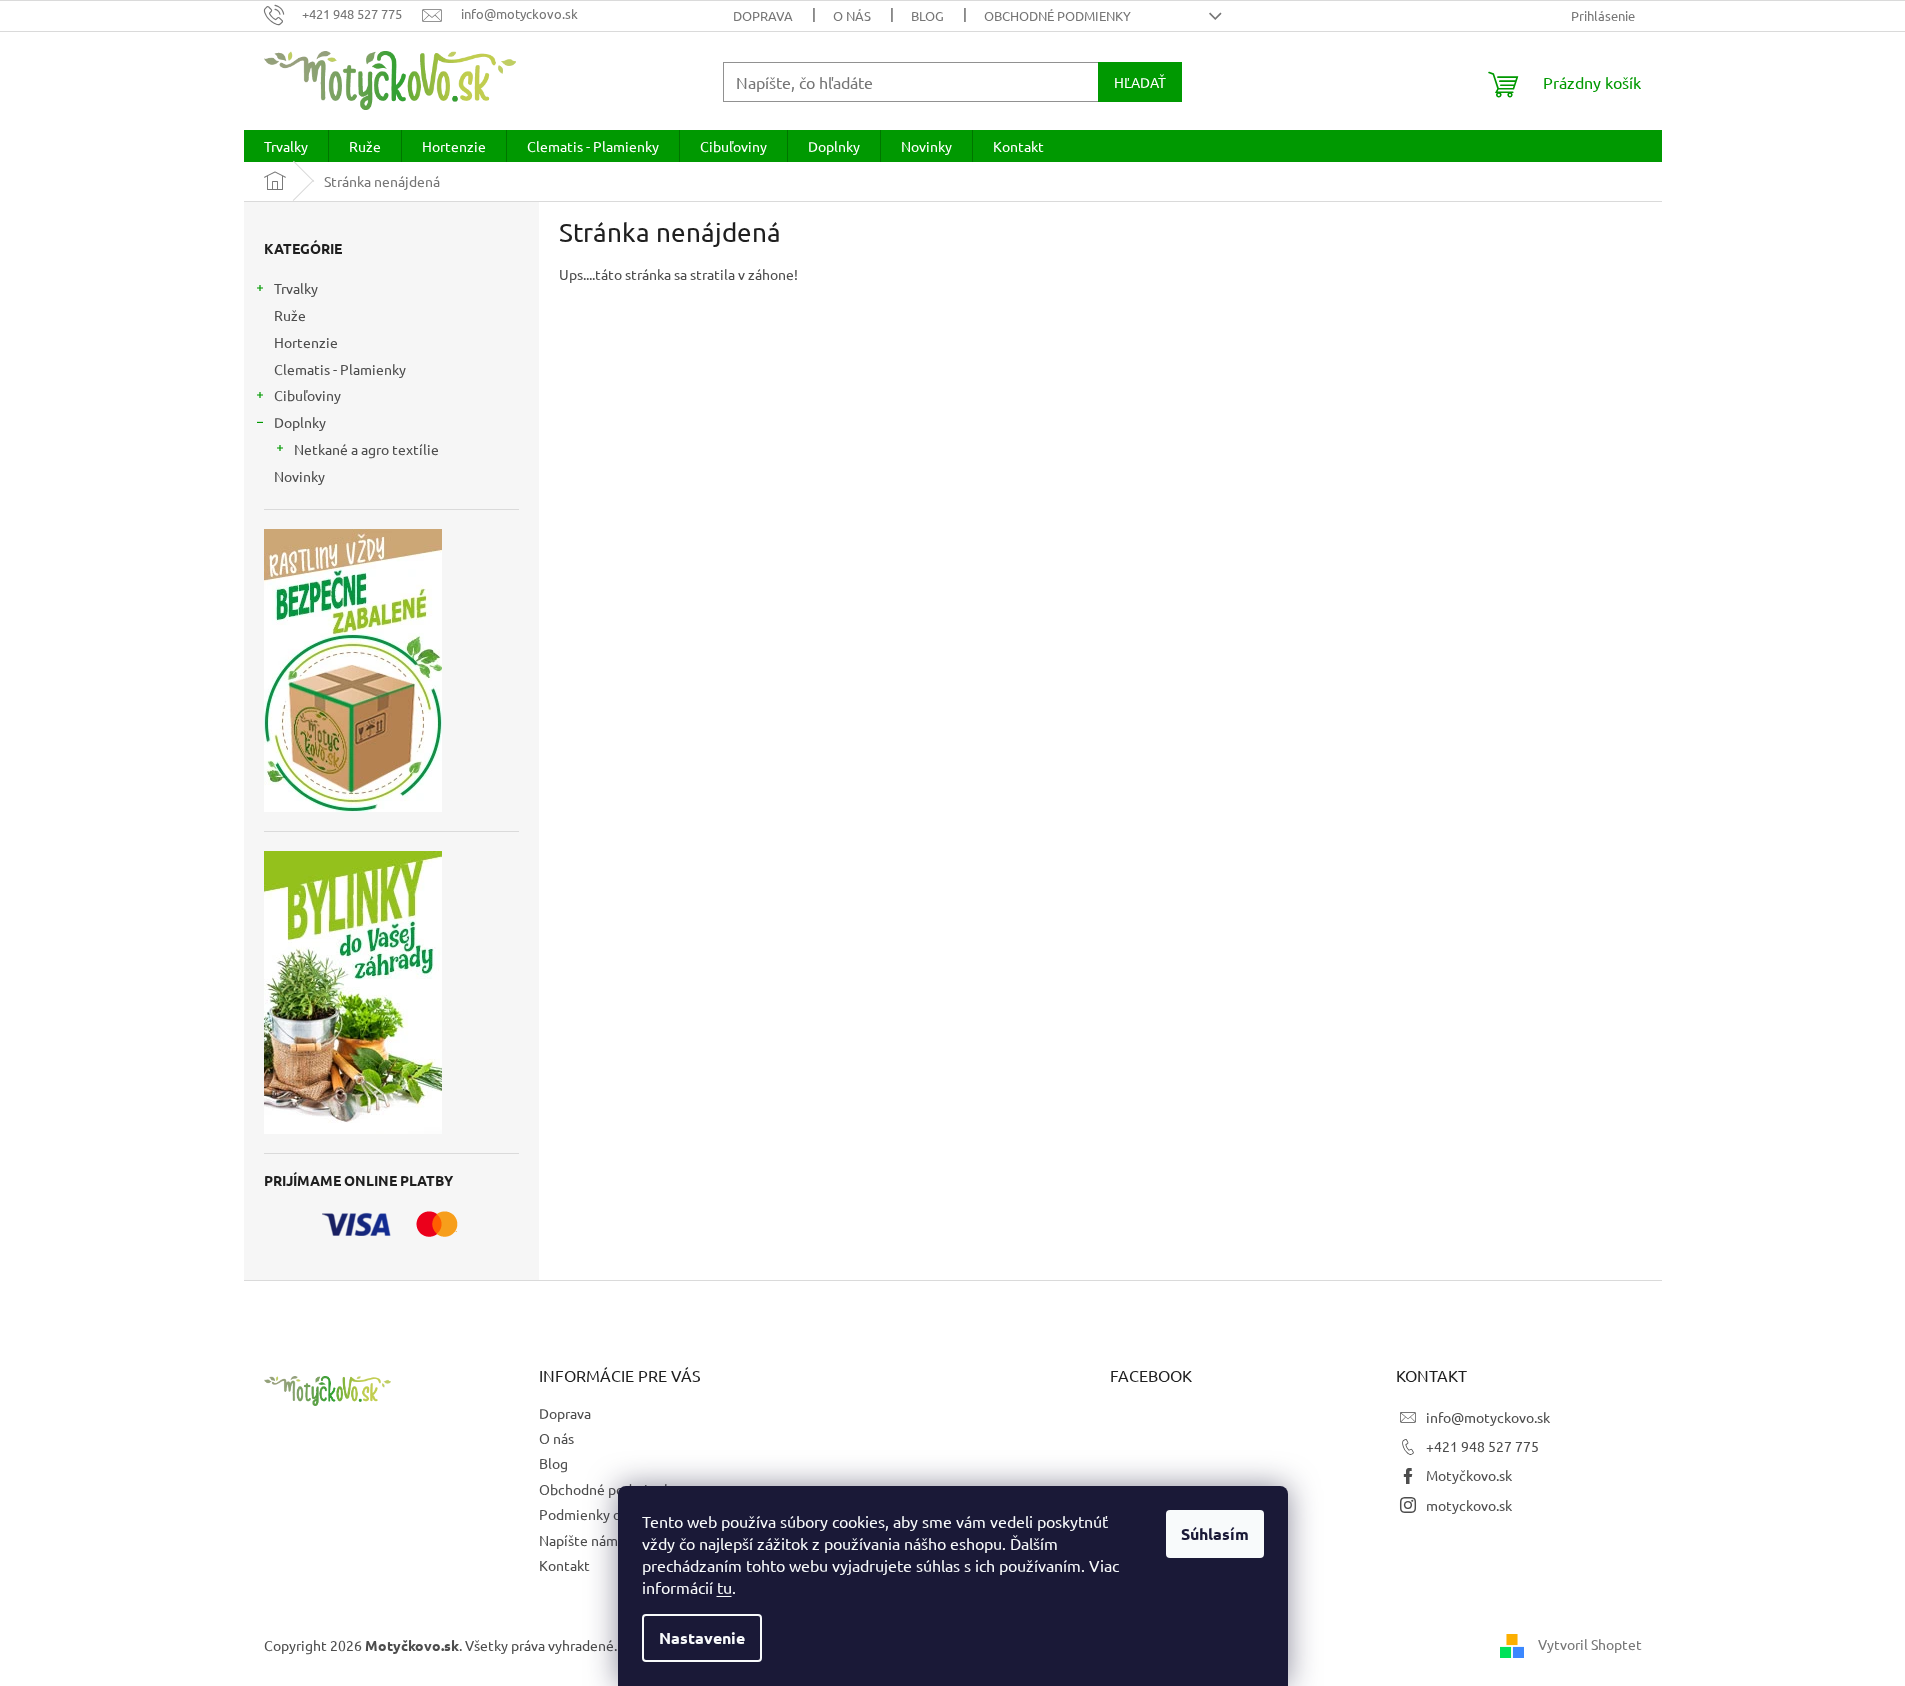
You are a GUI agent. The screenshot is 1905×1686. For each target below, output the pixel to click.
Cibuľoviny (307, 395)
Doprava (763, 15)
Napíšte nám (578, 1540)
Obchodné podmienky (1057, 15)
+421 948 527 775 (1482, 1446)
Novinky (299, 476)
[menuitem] (286, 146)
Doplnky (300, 422)
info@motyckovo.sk (1488, 1417)
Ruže (290, 315)
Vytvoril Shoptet (1590, 1643)
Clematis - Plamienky (340, 369)
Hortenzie (306, 342)
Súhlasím (1215, 1533)
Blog (927, 15)
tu (724, 1587)
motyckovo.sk (1469, 1505)
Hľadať (1140, 82)
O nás (852, 15)
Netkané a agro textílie (366, 449)
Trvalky (296, 288)
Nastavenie (702, 1637)
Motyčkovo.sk (1469, 1475)
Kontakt (564, 1565)
